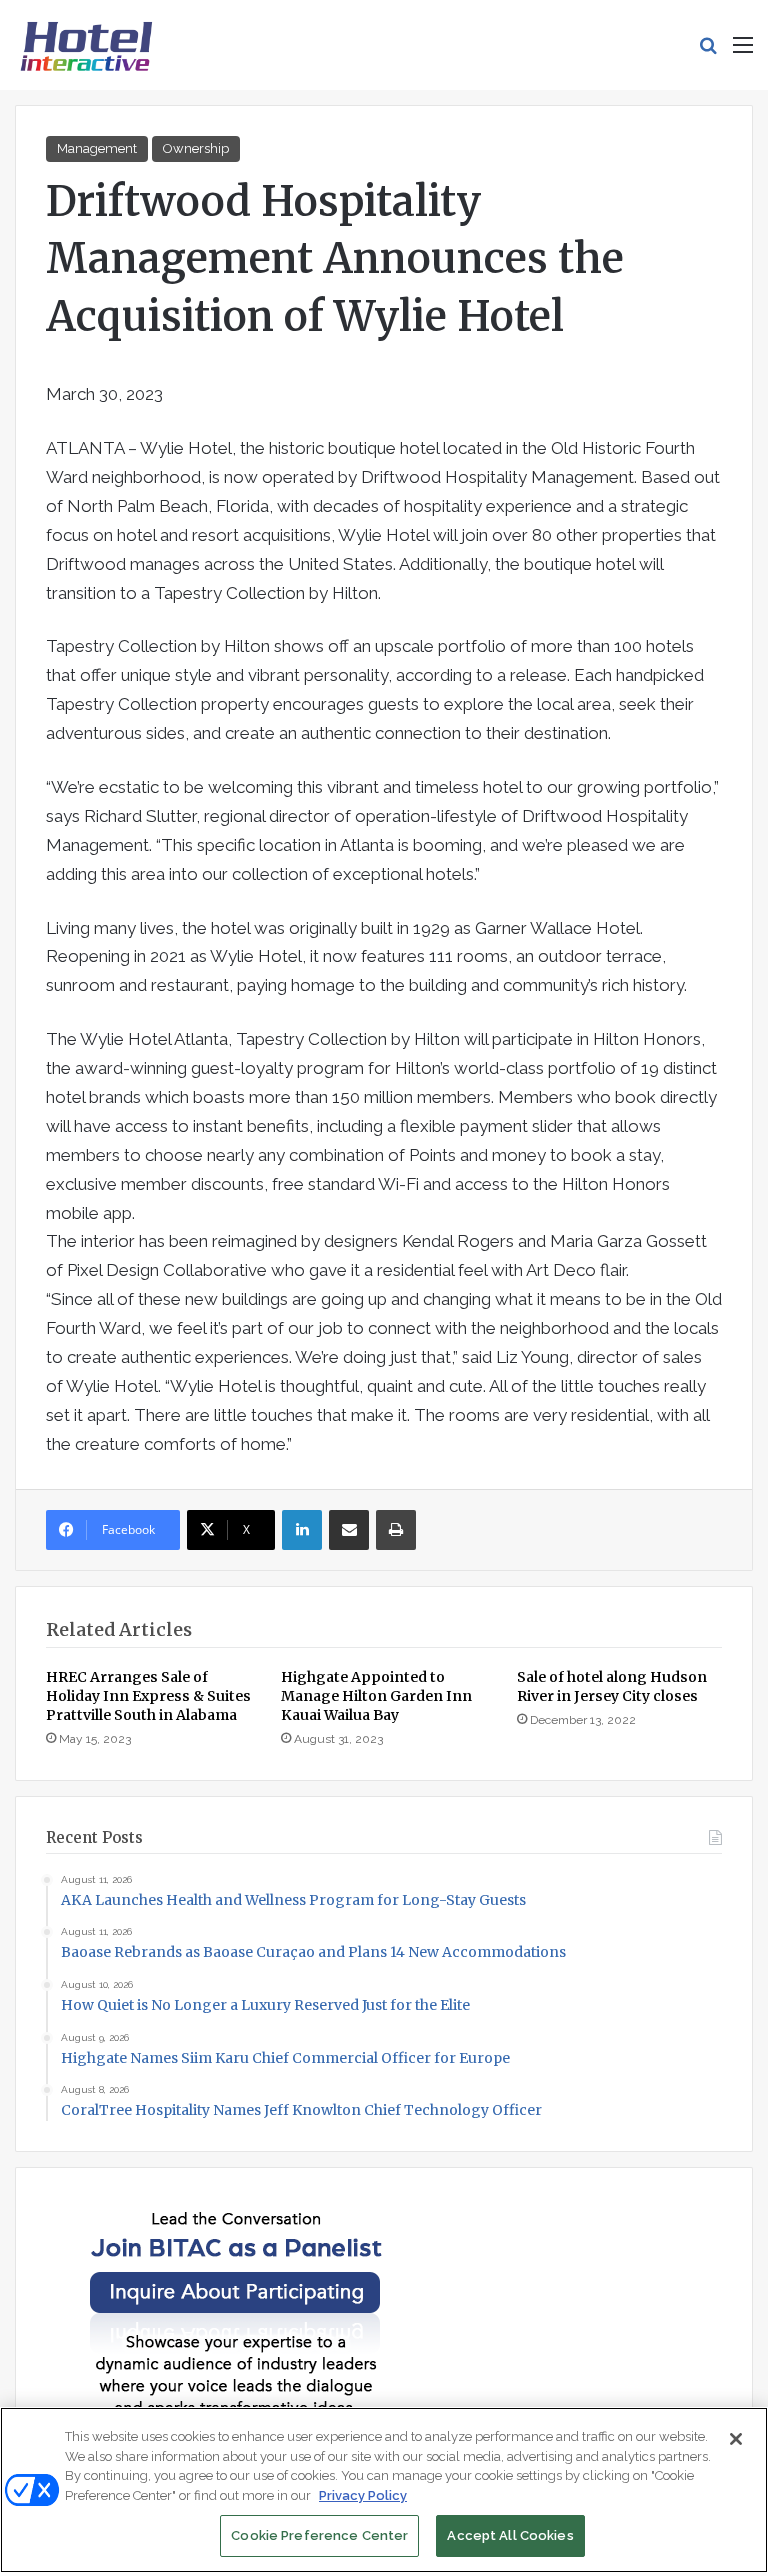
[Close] (736, 2439)
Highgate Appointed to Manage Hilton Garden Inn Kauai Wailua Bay (376, 1696)
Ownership (196, 148)
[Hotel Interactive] (86, 45)
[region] (384, 2490)
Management (97, 148)
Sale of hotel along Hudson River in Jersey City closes (612, 1686)
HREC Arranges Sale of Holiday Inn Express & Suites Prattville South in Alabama (148, 1696)
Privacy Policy (363, 2495)
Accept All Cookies (510, 2535)
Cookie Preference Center (319, 2535)
